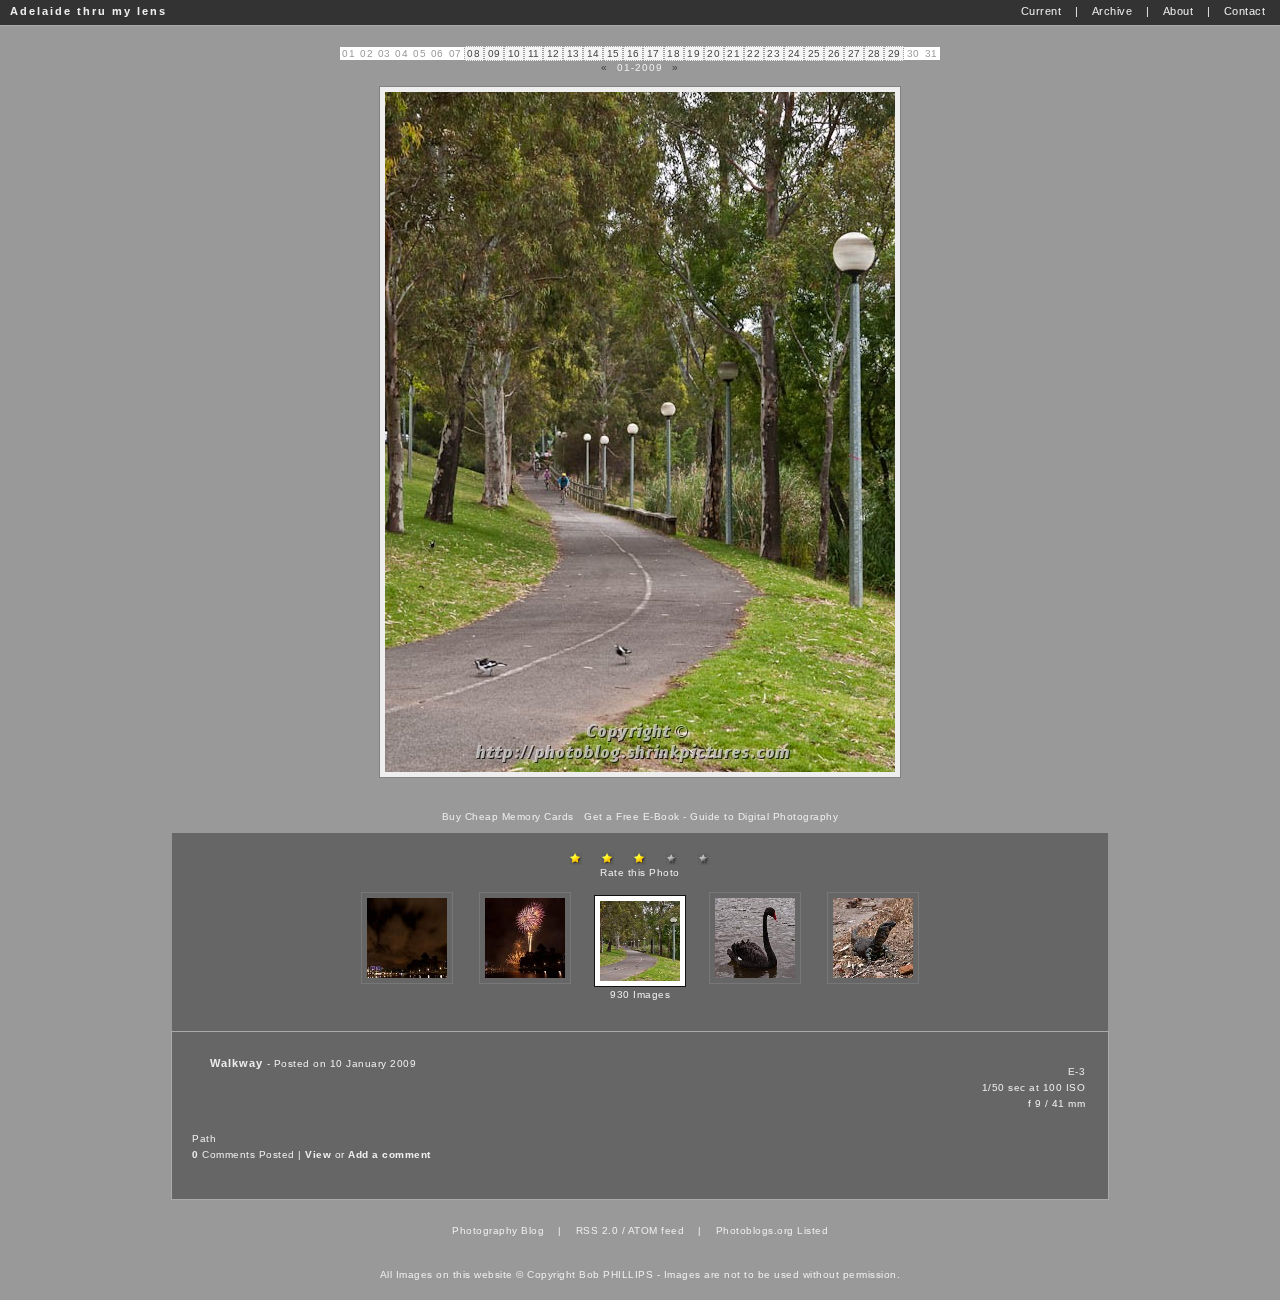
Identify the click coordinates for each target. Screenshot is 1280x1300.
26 (834, 53)
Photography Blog (498, 1230)
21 (733, 53)
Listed (812, 1230)
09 (494, 53)
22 (753, 53)
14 (593, 53)
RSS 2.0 (597, 1230)
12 (553, 53)
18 (673, 53)
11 (534, 53)
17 (653, 53)
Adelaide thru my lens (88, 11)
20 (713, 53)
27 (854, 53)
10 (514, 53)
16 (633, 53)
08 (473, 53)
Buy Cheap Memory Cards (508, 816)
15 (613, 53)
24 (794, 53)
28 (874, 53)
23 (773, 53)
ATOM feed (656, 1230)
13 (573, 53)
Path (204, 1138)
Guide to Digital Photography (764, 816)
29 (894, 53)
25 (814, 53)
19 (693, 53)
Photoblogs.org (755, 1230)
